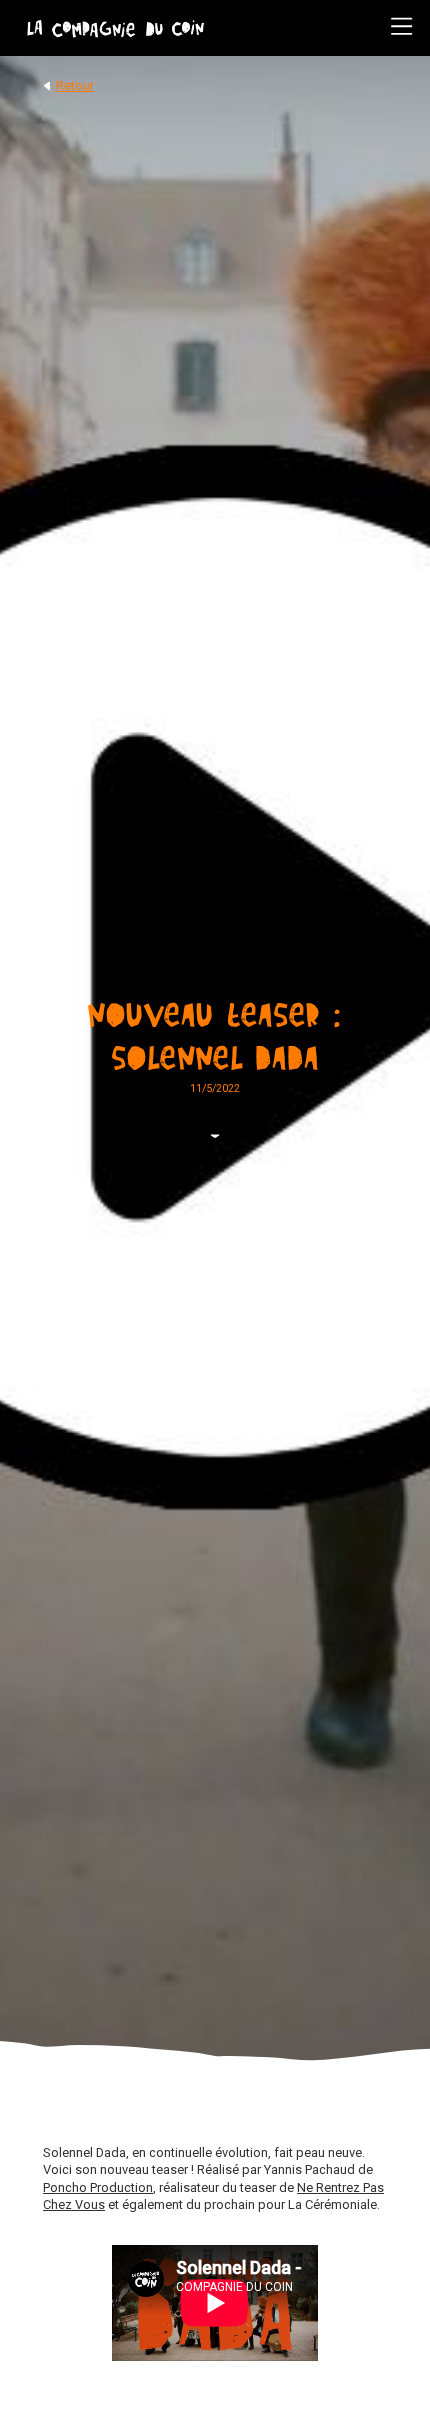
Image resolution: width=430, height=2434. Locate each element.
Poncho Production (98, 2187)
